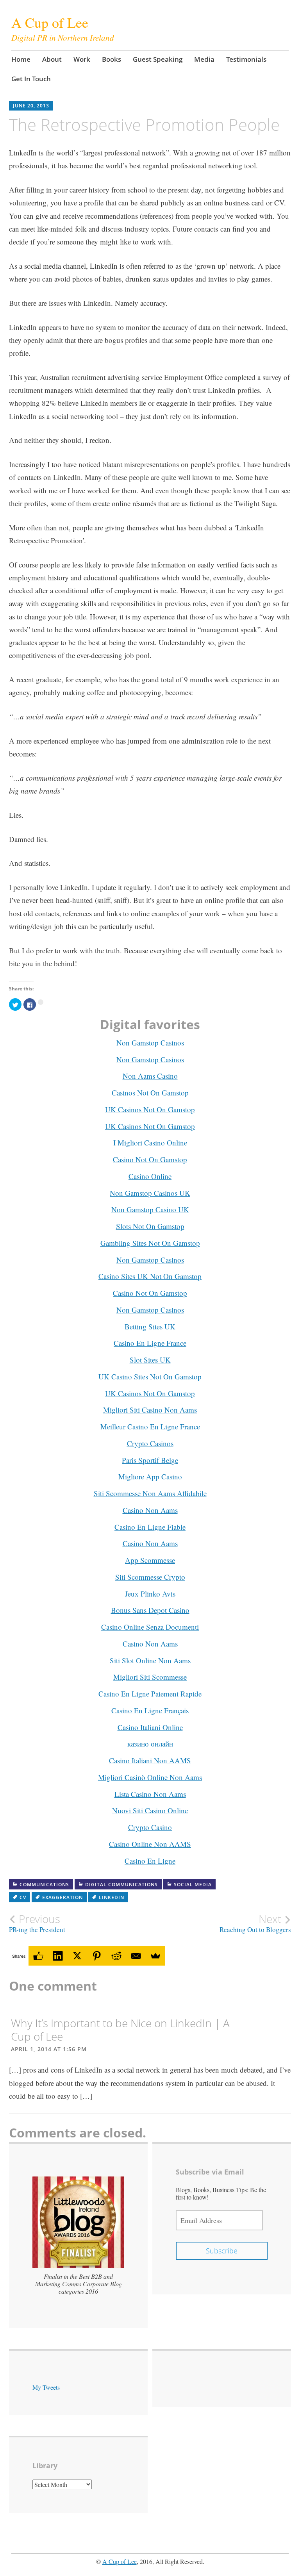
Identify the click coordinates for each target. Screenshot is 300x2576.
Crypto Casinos (150, 1443)
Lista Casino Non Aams (150, 1794)
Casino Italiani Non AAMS (150, 1760)
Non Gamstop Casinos (150, 1043)
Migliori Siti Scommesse (150, 1677)
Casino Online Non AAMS (150, 1844)
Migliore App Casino (150, 1476)
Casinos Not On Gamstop (150, 1093)
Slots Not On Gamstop (150, 1226)
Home (21, 59)
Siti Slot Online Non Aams (150, 1660)
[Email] (136, 1956)
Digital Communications (121, 1885)
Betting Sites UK (150, 1326)
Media (204, 59)
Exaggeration (62, 1897)
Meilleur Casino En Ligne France (150, 1426)
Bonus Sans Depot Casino (150, 1610)
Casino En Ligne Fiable (150, 1527)
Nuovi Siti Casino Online (150, 1810)
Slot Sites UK (150, 1360)
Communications (44, 1885)
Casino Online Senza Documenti (150, 1627)
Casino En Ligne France (150, 1343)
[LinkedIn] (58, 1956)
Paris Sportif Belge (150, 1460)
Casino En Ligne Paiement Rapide (150, 1694)
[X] (77, 1956)
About (52, 59)
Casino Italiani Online (150, 1727)
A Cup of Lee (120, 2561)
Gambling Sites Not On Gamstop (150, 1243)
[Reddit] (116, 1956)
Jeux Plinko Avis (150, 1594)
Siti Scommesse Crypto (150, 1577)
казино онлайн (150, 1744)
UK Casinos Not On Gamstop (150, 1109)
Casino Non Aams (150, 1510)
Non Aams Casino (150, 1076)
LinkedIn (112, 1897)
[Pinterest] (97, 1956)
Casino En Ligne (150, 1861)
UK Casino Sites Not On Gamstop (150, 1376)
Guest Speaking (158, 59)
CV (23, 1897)
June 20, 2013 (31, 106)
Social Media (193, 1885)
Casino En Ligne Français (150, 1710)
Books (112, 59)
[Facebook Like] (38, 1956)
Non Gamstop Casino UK (150, 1209)
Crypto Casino (150, 1827)
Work (82, 59)
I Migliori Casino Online (150, 1143)
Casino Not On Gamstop (150, 1159)
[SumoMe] (155, 1956)
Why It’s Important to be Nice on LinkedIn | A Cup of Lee (120, 2030)
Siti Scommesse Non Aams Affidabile (150, 1493)
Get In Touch (31, 79)
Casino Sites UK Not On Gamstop (150, 1276)
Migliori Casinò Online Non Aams (150, 1777)
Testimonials (246, 59)
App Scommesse (150, 1560)
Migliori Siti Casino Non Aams (150, 1410)
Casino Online (150, 1176)
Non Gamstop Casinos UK (150, 1193)
